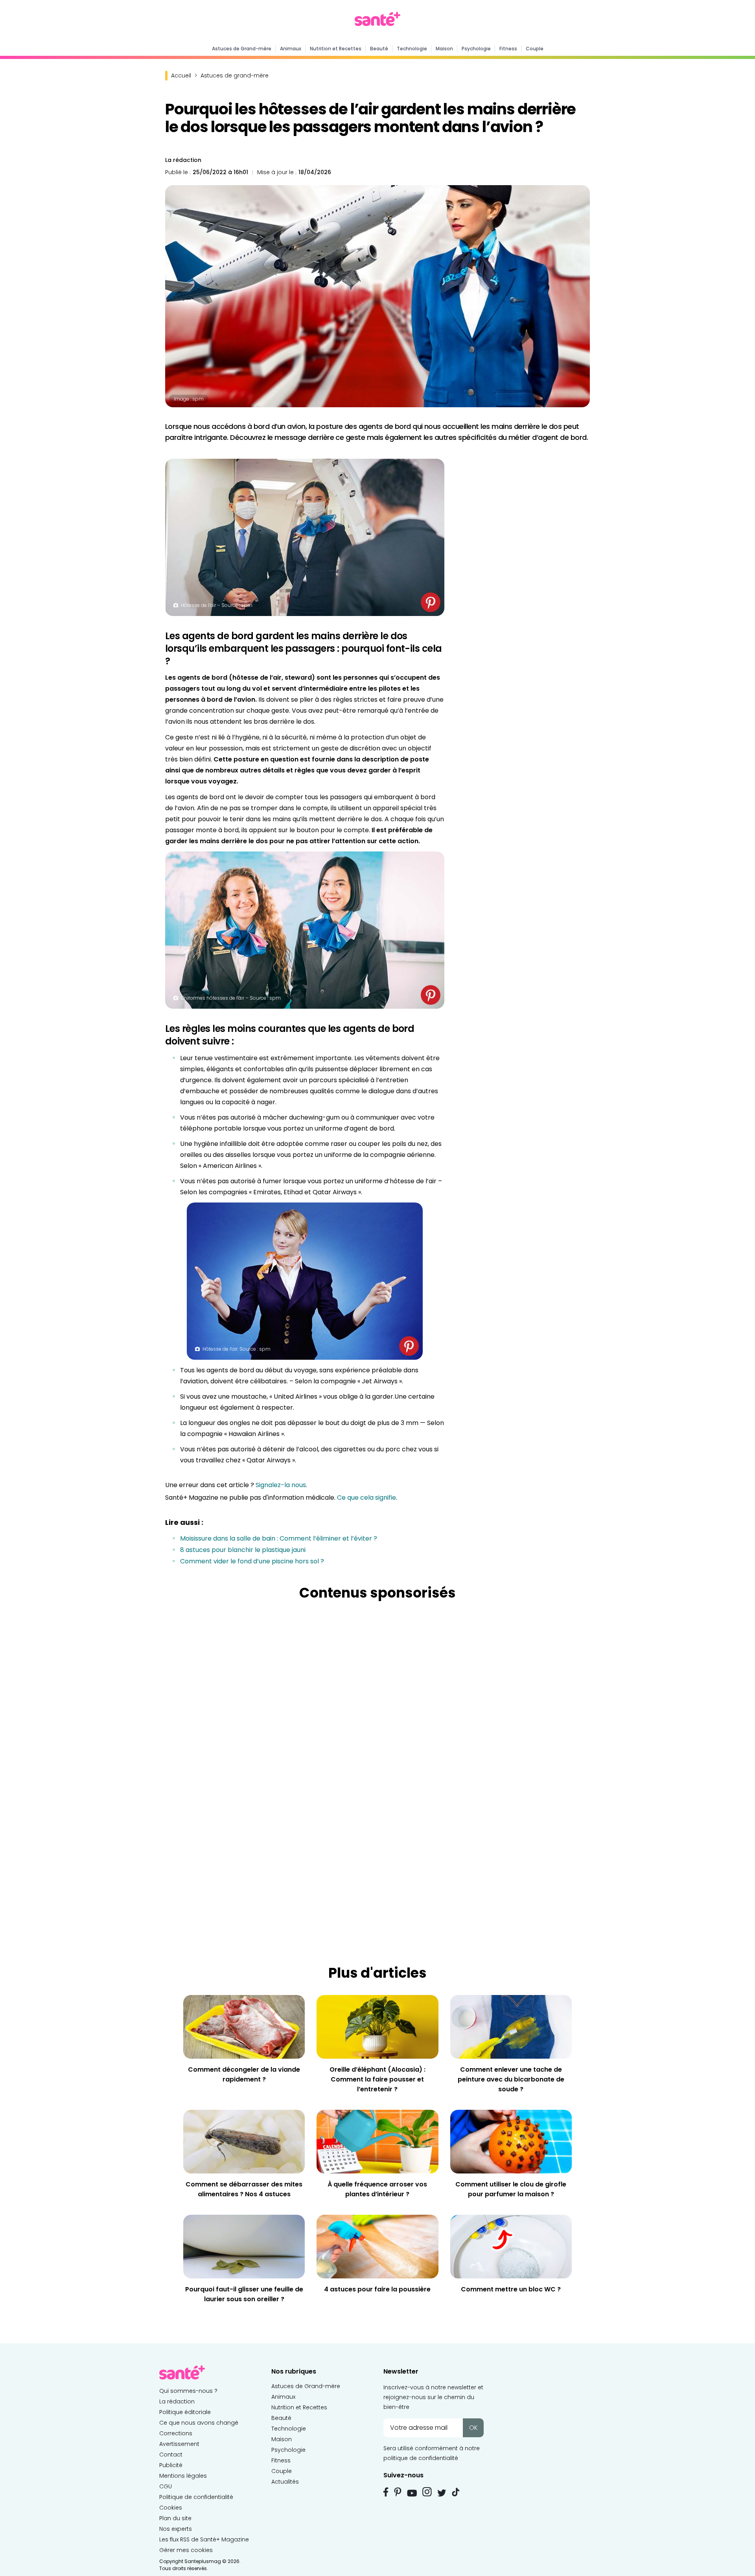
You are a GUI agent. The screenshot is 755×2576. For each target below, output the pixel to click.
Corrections (176, 2433)
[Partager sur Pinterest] (431, 602)
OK (473, 2428)
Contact (171, 2455)
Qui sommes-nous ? (188, 2391)
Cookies (171, 2508)
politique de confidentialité (421, 2458)
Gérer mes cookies (186, 2550)
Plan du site (175, 2518)
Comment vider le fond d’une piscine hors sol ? (252, 1561)
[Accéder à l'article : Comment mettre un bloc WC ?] (511, 2246)
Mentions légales (183, 2476)
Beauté (379, 49)
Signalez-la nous (281, 1485)
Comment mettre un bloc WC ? (511, 2289)
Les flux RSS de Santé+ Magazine (204, 2539)
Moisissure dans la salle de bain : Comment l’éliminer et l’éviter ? (279, 1538)
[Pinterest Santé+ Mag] (398, 2492)
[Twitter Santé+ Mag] (442, 2493)
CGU (166, 2486)
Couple (535, 49)
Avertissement (179, 2444)
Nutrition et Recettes (336, 49)
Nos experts (176, 2529)
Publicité (171, 2465)
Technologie (412, 49)
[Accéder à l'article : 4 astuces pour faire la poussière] (377, 2246)
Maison (444, 49)
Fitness (508, 49)
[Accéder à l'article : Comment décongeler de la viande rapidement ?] (244, 2027)
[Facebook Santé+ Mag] (386, 2492)
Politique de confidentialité (196, 2497)
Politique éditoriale (185, 2412)
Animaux (291, 49)
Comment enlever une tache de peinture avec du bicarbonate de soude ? (511, 2079)
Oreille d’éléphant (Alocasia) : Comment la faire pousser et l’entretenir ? (377, 2079)
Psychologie (476, 49)
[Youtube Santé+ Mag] (412, 2493)
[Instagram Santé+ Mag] (427, 2492)
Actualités (285, 2482)
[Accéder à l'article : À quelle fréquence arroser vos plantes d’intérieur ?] (377, 2141)
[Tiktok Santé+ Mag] (456, 2491)
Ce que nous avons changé (199, 2423)
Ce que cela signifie (366, 1498)
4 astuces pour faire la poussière (377, 2289)
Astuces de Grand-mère (242, 49)
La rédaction (183, 160)
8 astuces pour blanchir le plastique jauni (243, 1550)
